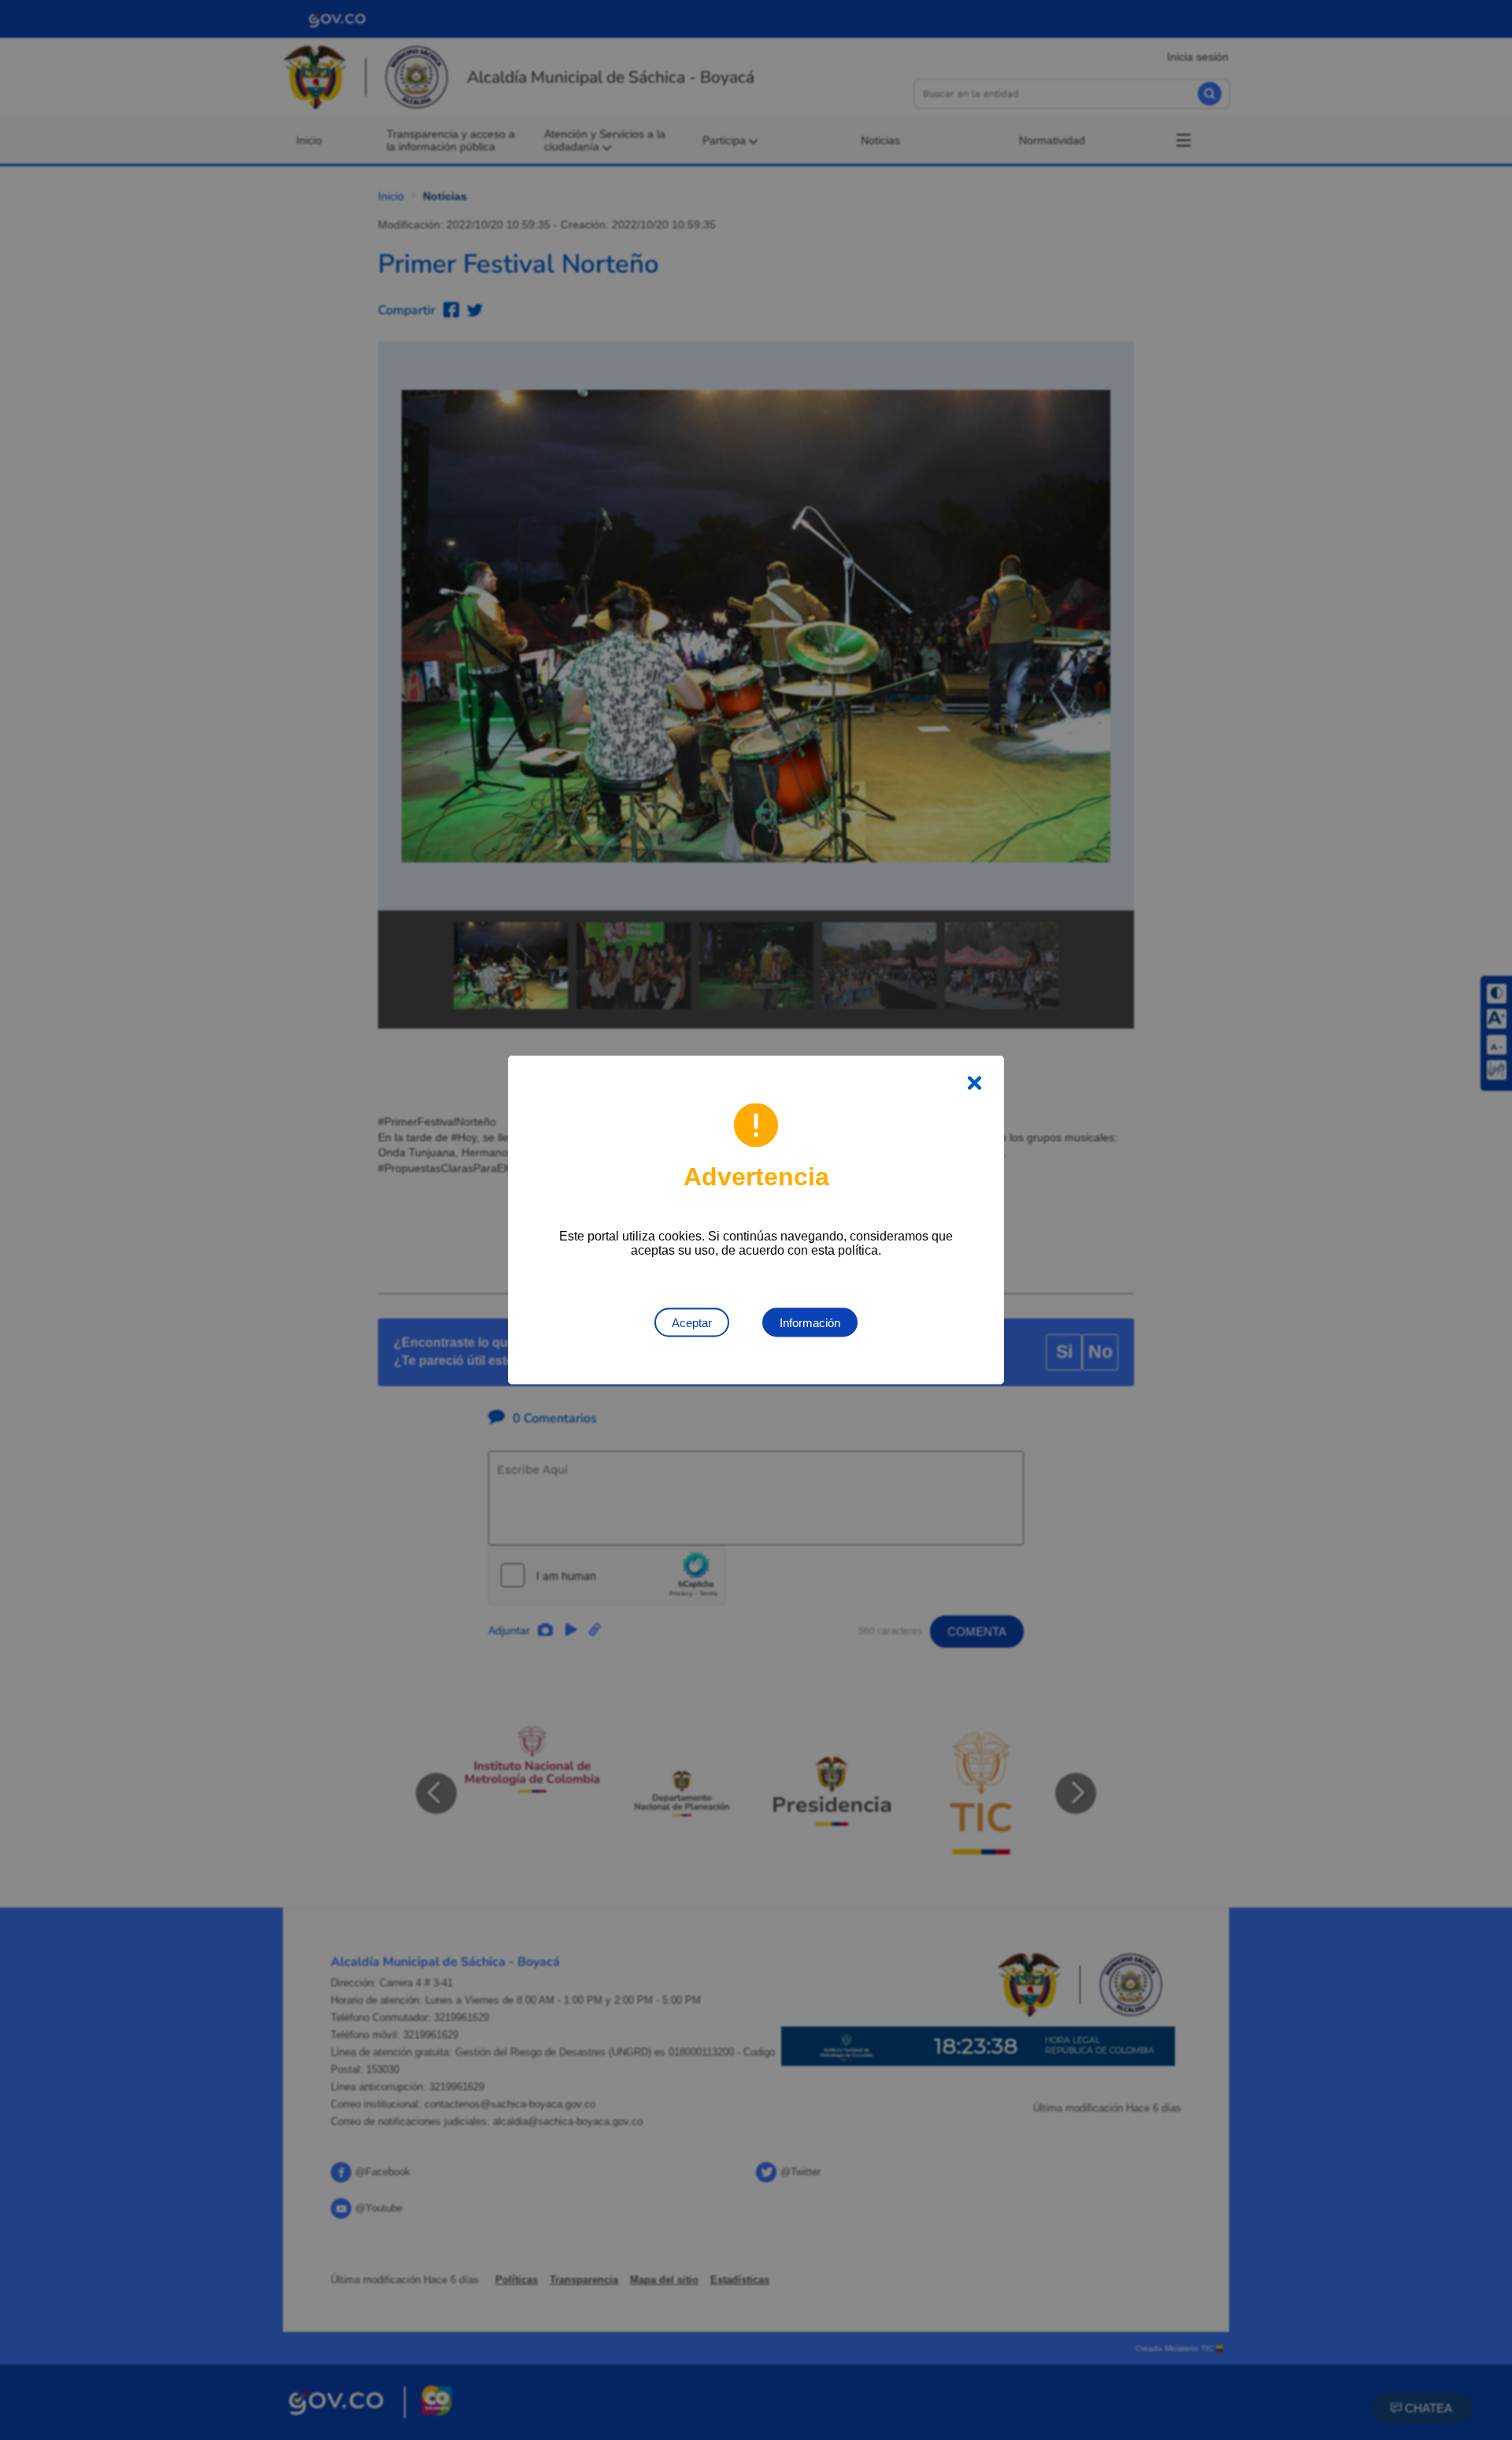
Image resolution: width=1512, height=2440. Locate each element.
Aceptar (692, 1323)
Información (810, 1323)
